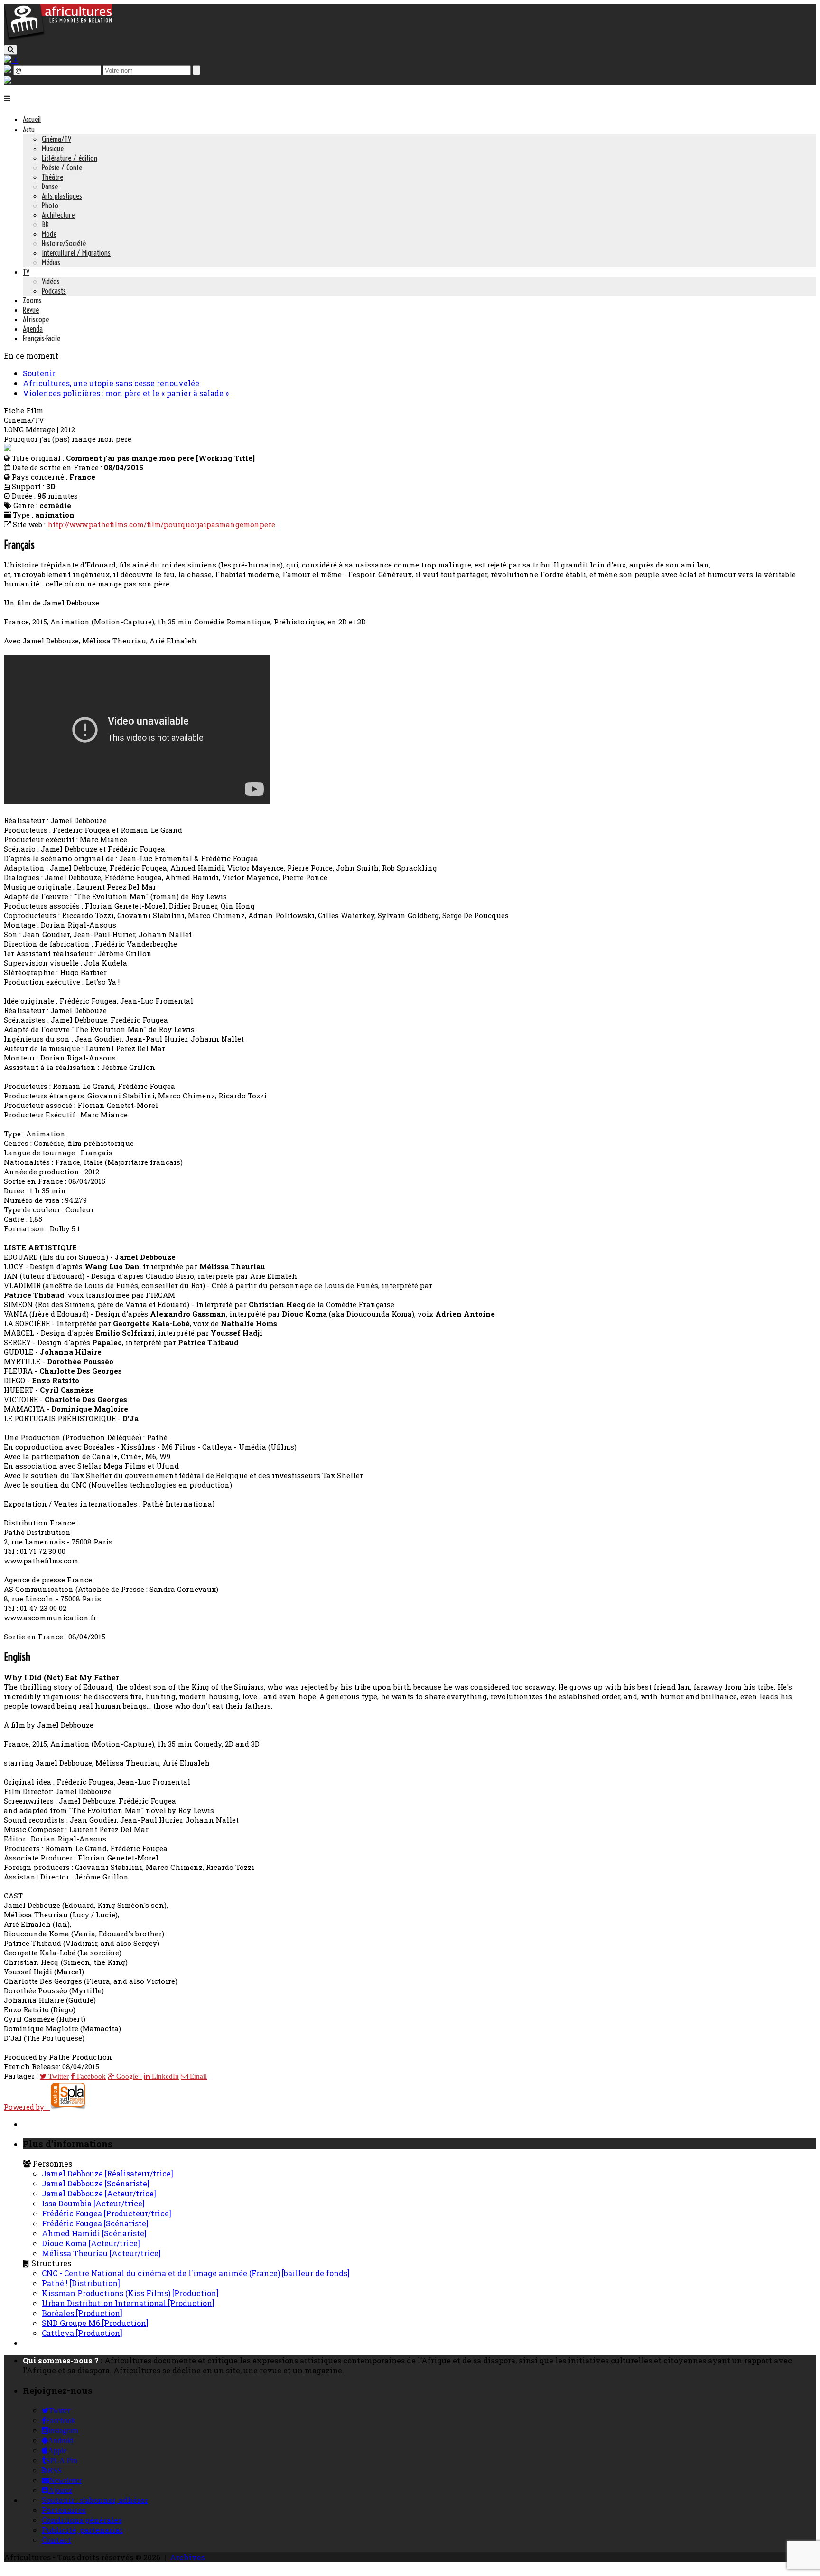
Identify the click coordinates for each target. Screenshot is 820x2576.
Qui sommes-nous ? (61, 2360)
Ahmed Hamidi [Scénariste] (94, 2233)
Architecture (58, 215)
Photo (50, 205)
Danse (50, 186)
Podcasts (54, 291)
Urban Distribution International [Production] (128, 2303)
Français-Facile (42, 338)
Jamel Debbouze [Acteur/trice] (99, 2193)
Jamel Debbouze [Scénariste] (96, 2183)
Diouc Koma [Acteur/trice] (91, 2243)
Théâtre (52, 177)
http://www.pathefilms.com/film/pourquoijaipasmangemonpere (161, 524)
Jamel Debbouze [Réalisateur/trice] (107, 2173)
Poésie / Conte (62, 167)
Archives (187, 2557)
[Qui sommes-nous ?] (8, 80)
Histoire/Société (64, 243)
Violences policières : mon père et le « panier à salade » (126, 393)
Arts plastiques (62, 196)
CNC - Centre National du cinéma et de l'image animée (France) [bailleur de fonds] (196, 2273)
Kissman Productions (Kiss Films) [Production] (130, 2293)
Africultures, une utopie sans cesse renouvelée (111, 383)
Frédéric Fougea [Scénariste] (95, 2223)
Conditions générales (82, 2520)
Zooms (32, 300)
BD (45, 224)
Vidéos (51, 281)
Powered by (27, 2107)
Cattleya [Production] (82, 2333)
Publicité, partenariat (82, 2530)
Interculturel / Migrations (76, 253)
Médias (51, 262)
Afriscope (36, 319)
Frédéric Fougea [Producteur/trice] (107, 2213)
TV (26, 272)
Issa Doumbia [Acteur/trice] (93, 2203)
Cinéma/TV (56, 139)
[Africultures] (58, 39)
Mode (49, 234)
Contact (56, 2540)
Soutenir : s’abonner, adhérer (95, 2500)
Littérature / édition (70, 158)
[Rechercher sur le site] (10, 50)
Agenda (33, 329)
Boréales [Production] (82, 2313)
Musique (53, 149)
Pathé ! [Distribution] (81, 2283)
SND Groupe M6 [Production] (95, 2323)
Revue (31, 310)
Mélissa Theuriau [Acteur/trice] (101, 2253)
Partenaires (64, 2510)
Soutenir (39, 373)
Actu (29, 130)
